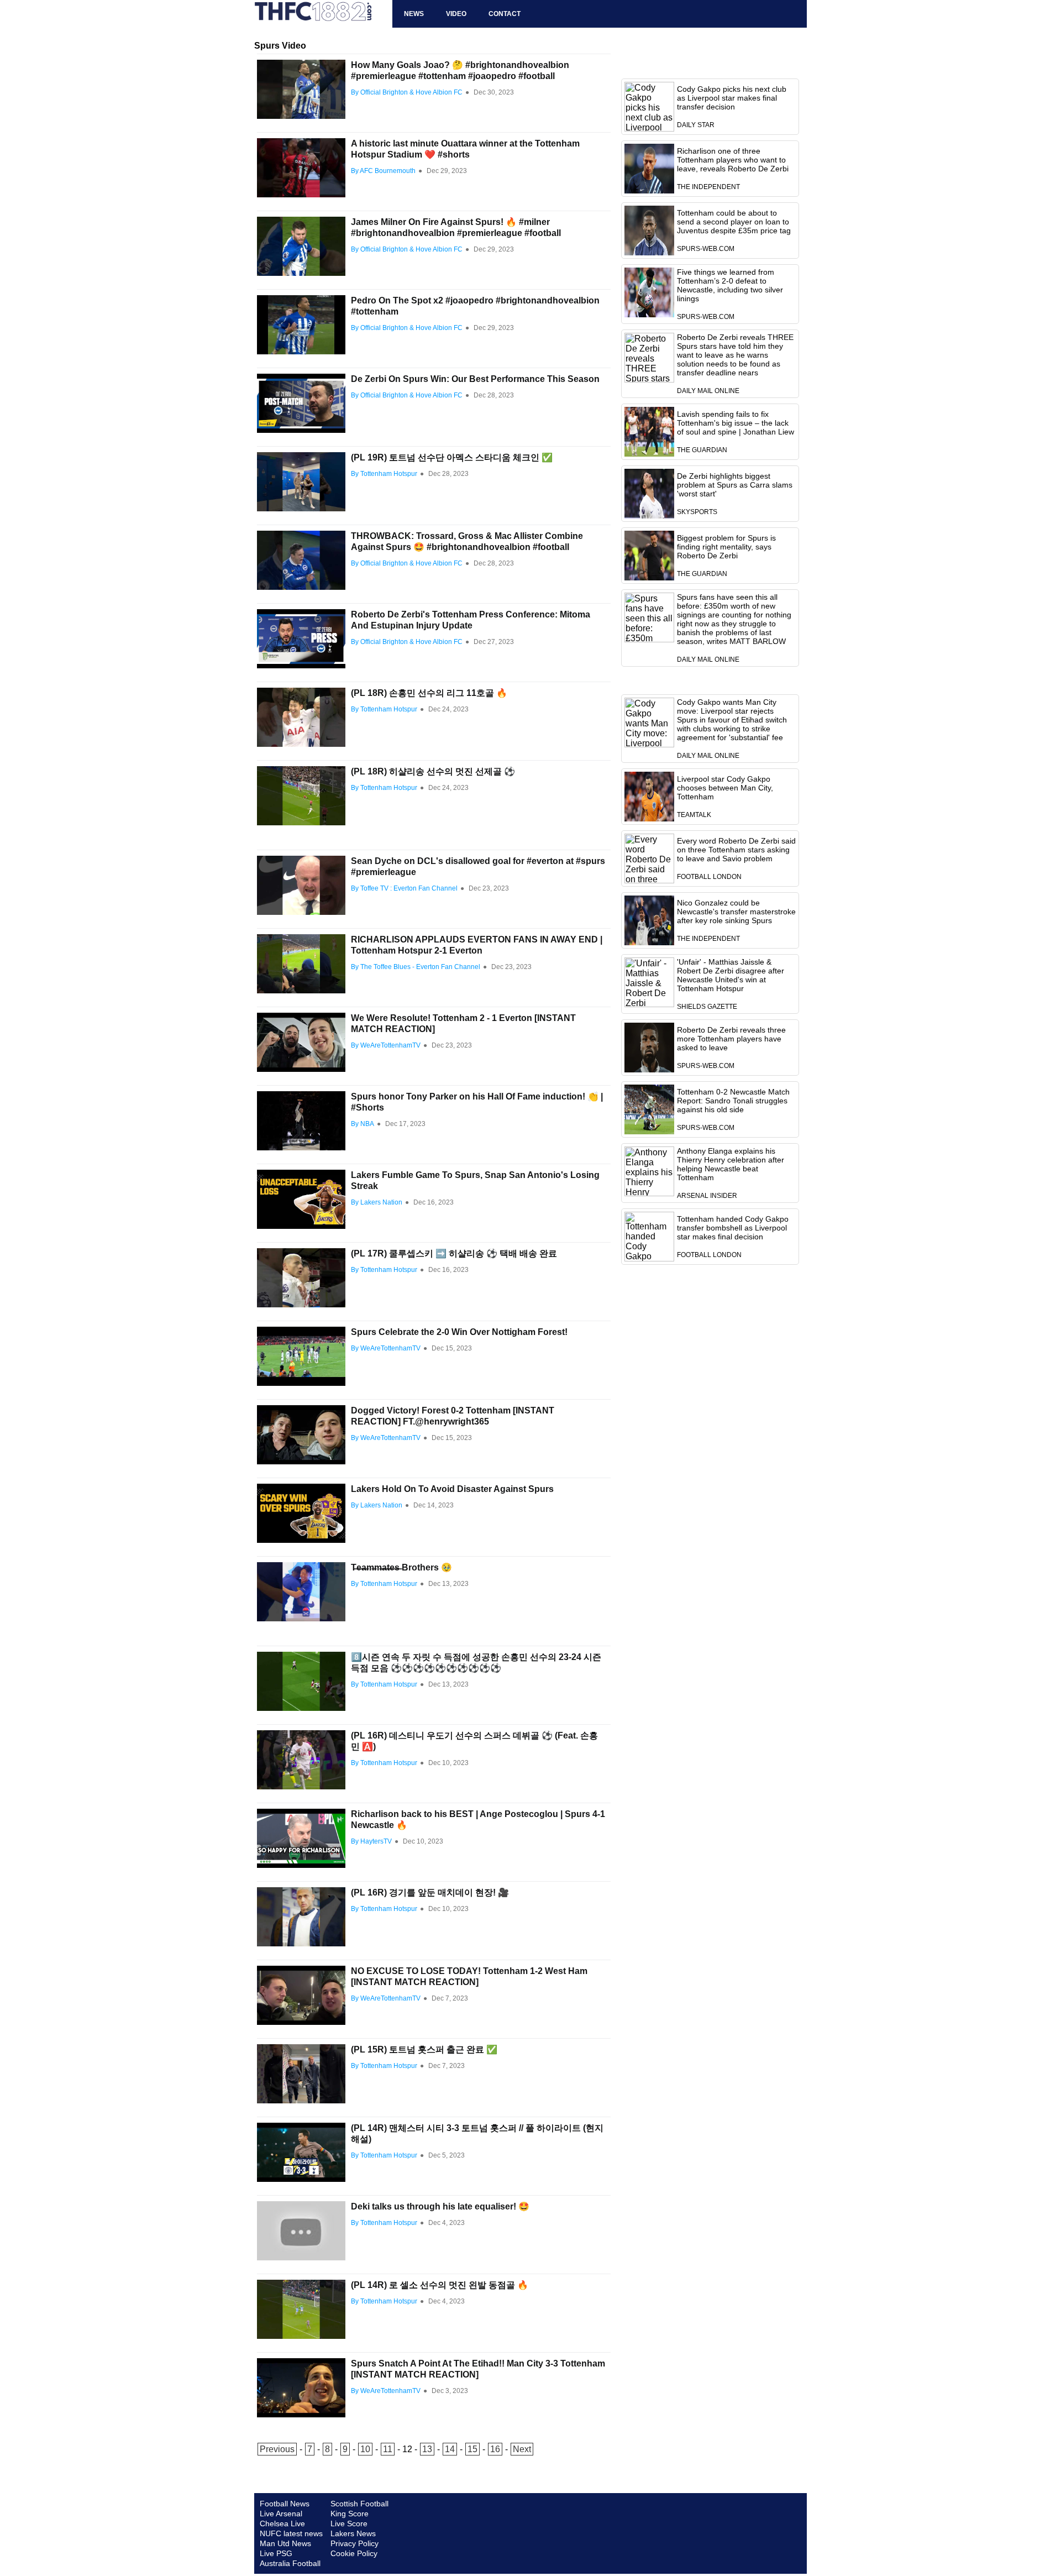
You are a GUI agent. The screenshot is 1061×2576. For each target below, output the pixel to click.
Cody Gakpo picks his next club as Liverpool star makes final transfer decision (732, 98)
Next (522, 2449)
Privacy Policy (354, 2543)
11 (388, 2449)
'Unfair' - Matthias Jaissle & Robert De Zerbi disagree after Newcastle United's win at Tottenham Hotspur (731, 975)
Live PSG (276, 2553)
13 (427, 2449)
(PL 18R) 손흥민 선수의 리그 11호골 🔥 (429, 693)
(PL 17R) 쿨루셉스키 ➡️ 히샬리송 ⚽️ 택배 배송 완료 (454, 1253)
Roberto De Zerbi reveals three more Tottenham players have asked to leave (731, 1039)
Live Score (349, 2523)
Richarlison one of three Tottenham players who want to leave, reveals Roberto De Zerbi (733, 160)
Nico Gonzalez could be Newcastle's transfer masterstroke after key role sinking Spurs (736, 912)
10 (365, 2449)
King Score (350, 2514)
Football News (285, 2504)
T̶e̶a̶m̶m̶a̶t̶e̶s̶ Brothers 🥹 (401, 1567)
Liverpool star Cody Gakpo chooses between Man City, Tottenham (725, 788)
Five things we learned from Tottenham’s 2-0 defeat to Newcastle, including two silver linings (730, 285)
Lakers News (353, 2533)
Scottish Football (359, 2504)
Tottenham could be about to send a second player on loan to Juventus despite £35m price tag (734, 222)
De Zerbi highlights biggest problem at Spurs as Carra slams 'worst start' (735, 485)
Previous (277, 2449)
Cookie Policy (354, 2553)
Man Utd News (285, 2543)
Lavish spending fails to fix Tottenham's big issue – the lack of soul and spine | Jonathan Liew (736, 423)
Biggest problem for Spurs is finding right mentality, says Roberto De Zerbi (726, 547)
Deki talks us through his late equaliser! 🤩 (440, 2206)
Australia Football (290, 2563)
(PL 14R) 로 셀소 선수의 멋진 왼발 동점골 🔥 (440, 2285)
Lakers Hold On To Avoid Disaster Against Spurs (452, 1489)
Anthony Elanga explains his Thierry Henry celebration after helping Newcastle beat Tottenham (731, 1164)
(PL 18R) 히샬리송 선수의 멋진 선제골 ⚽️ (433, 771)
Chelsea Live (282, 2523)
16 (495, 2449)
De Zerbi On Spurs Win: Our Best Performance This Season (475, 379)
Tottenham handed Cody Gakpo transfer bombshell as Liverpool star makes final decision (733, 1228)
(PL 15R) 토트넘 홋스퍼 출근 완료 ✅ (424, 2049)
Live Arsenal (281, 2514)
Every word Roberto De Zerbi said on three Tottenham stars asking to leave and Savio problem (736, 850)
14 (450, 2449)
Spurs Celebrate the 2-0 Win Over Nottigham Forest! (459, 1332)
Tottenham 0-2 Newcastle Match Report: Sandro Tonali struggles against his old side (733, 1101)
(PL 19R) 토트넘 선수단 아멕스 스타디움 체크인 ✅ (452, 457)
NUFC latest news (291, 2533)
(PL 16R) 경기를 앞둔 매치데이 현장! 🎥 (430, 1892)
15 (472, 2449)
